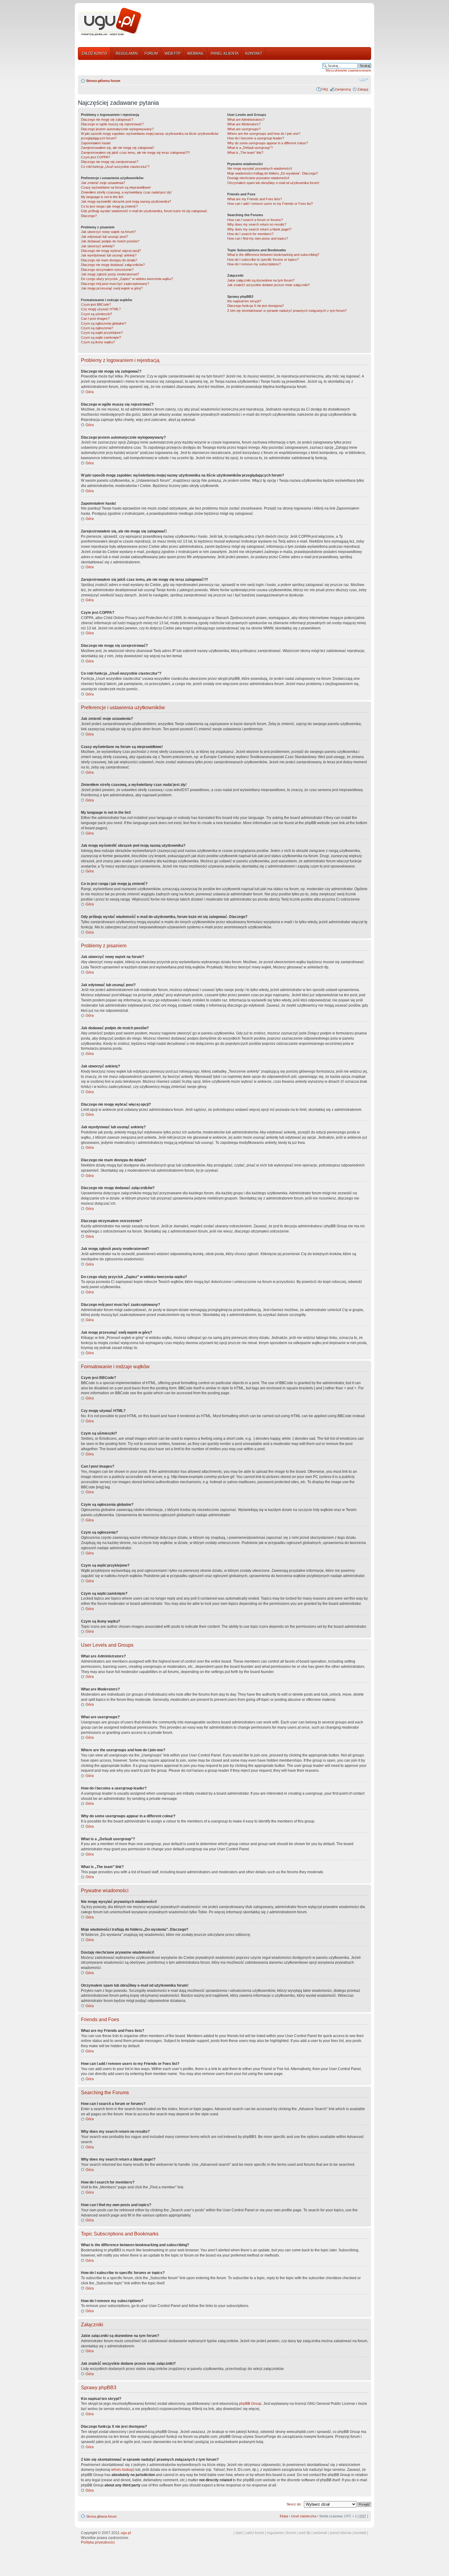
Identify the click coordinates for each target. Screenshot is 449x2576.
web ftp (305, 2533)
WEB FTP (173, 53)
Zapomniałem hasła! (96, 143)
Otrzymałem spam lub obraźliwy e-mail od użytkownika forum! (273, 183)
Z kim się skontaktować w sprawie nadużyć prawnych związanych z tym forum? (287, 311)
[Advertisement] (259, 22)
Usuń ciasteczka (304, 2516)
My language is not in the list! (102, 197)
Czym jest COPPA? (95, 157)
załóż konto (255, 2533)
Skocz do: (294, 2504)
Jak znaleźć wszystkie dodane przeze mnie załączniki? (268, 285)
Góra (90, 392)
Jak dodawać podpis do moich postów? (110, 241)
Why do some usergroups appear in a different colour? (268, 143)
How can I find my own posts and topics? (258, 238)
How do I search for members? (250, 234)
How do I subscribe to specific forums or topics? (263, 260)
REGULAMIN (127, 53)
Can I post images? (95, 319)
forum (291, 2533)
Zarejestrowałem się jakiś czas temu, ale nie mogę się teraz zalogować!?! (135, 153)
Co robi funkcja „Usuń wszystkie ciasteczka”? (115, 167)
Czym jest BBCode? (96, 304)
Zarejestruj (343, 89)
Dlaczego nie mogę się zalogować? (107, 120)
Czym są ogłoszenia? (97, 328)
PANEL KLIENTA (225, 53)
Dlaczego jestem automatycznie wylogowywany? (117, 129)
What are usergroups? (244, 129)
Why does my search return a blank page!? (259, 229)
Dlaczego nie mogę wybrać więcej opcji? (111, 251)
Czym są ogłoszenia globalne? (104, 323)
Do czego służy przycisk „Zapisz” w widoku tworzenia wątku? (127, 279)
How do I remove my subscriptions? (254, 264)
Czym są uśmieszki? (97, 314)
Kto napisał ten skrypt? (244, 301)
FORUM (151, 53)
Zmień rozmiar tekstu (364, 79)
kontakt (360, 2533)
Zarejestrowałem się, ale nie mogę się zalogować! (118, 148)
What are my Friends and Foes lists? (255, 199)
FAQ (325, 89)
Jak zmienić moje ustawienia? (103, 183)
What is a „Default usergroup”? (250, 148)
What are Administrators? (246, 120)
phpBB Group (250, 2404)
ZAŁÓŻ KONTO (94, 53)
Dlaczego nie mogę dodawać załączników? (113, 265)
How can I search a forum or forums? (255, 220)
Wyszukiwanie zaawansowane (348, 70)
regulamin (275, 2533)
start (239, 2533)
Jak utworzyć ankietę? (98, 246)
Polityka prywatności (98, 2542)
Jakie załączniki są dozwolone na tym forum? (261, 280)
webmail (320, 2533)
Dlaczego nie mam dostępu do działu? (109, 260)
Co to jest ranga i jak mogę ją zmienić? (109, 206)
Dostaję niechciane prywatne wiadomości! (258, 178)
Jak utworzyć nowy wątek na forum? (108, 232)
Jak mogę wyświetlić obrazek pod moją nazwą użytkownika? (126, 201)
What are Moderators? (244, 124)
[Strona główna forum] (110, 22)
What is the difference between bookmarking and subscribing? (273, 255)
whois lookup (122, 2470)
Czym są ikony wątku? (98, 342)
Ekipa (284, 2516)
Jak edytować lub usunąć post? (104, 237)
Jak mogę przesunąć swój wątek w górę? (112, 288)
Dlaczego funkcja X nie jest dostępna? (256, 306)
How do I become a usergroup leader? (256, 138)
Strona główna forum (103, 81)
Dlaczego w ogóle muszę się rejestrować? (112, 124)
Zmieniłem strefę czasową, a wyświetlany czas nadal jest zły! (126, 192)
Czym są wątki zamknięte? (101, 337)
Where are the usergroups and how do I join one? (264, 134)
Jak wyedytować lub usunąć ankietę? (109, 255)
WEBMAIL (196, 53)
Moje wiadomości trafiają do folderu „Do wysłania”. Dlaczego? (273, 173)
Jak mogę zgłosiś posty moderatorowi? (110, 274)
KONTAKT (254, 53)
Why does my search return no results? (257, 224)
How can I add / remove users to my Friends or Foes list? (270, 204)
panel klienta (341, 2533)
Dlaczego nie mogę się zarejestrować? (110, 162)
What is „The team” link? (245, 153)
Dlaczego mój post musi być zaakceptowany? (115, 284)
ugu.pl (126, 2533)
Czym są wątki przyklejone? (102, 333)
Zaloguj (363, 89)
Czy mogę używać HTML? (101, 309)
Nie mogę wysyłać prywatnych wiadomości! (260, 168)
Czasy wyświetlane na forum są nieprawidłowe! (116, 187)
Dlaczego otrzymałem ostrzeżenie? (107, 270)
